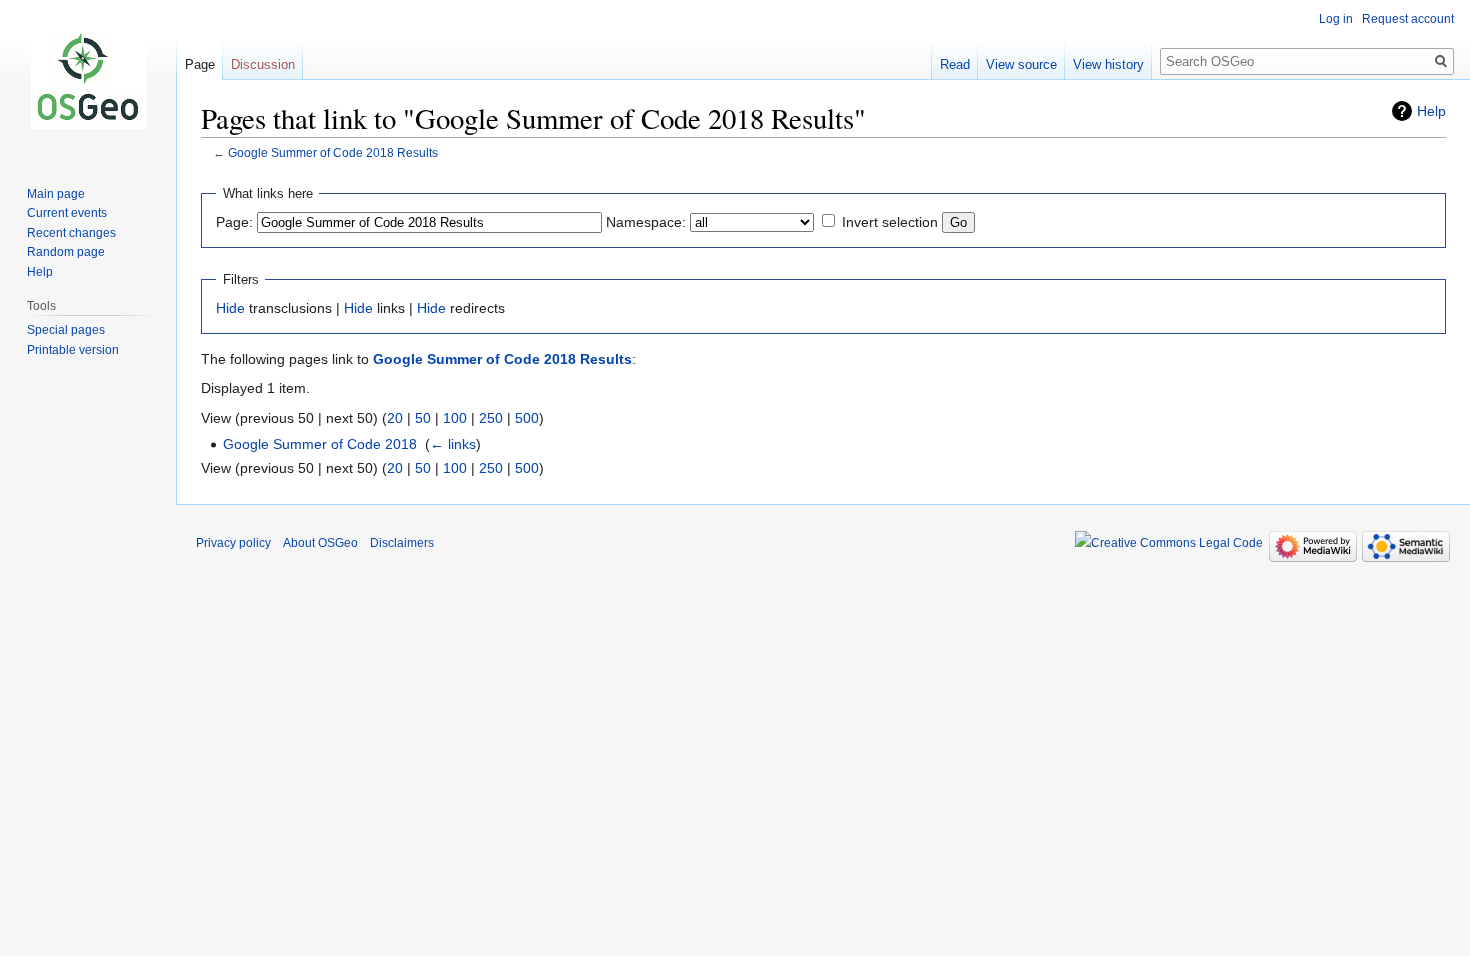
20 (395, 418)
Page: (234, 222)
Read (955, 64)
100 (455, 418)
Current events (67, 213)
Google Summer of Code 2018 (320, 444)
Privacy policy (233, 543)
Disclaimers (402, 543)
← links (453, 444)
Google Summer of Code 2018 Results (333, 152)
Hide (230, 308)
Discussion (263, 64)
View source (1021, 64)
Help (1431, 111)
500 (527, 418)
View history (1108, 64)
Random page (66, 252)
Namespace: (646, 222)
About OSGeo (320, 543)
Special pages (66, 330)
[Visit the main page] (88, 80)
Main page (56, 194)
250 (491, 418)
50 (423, 418)
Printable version (73, 350)
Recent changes (71, 233)
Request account (1408, 19)
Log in (1336, 19)
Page (200, 64)
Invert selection (890, 222)
